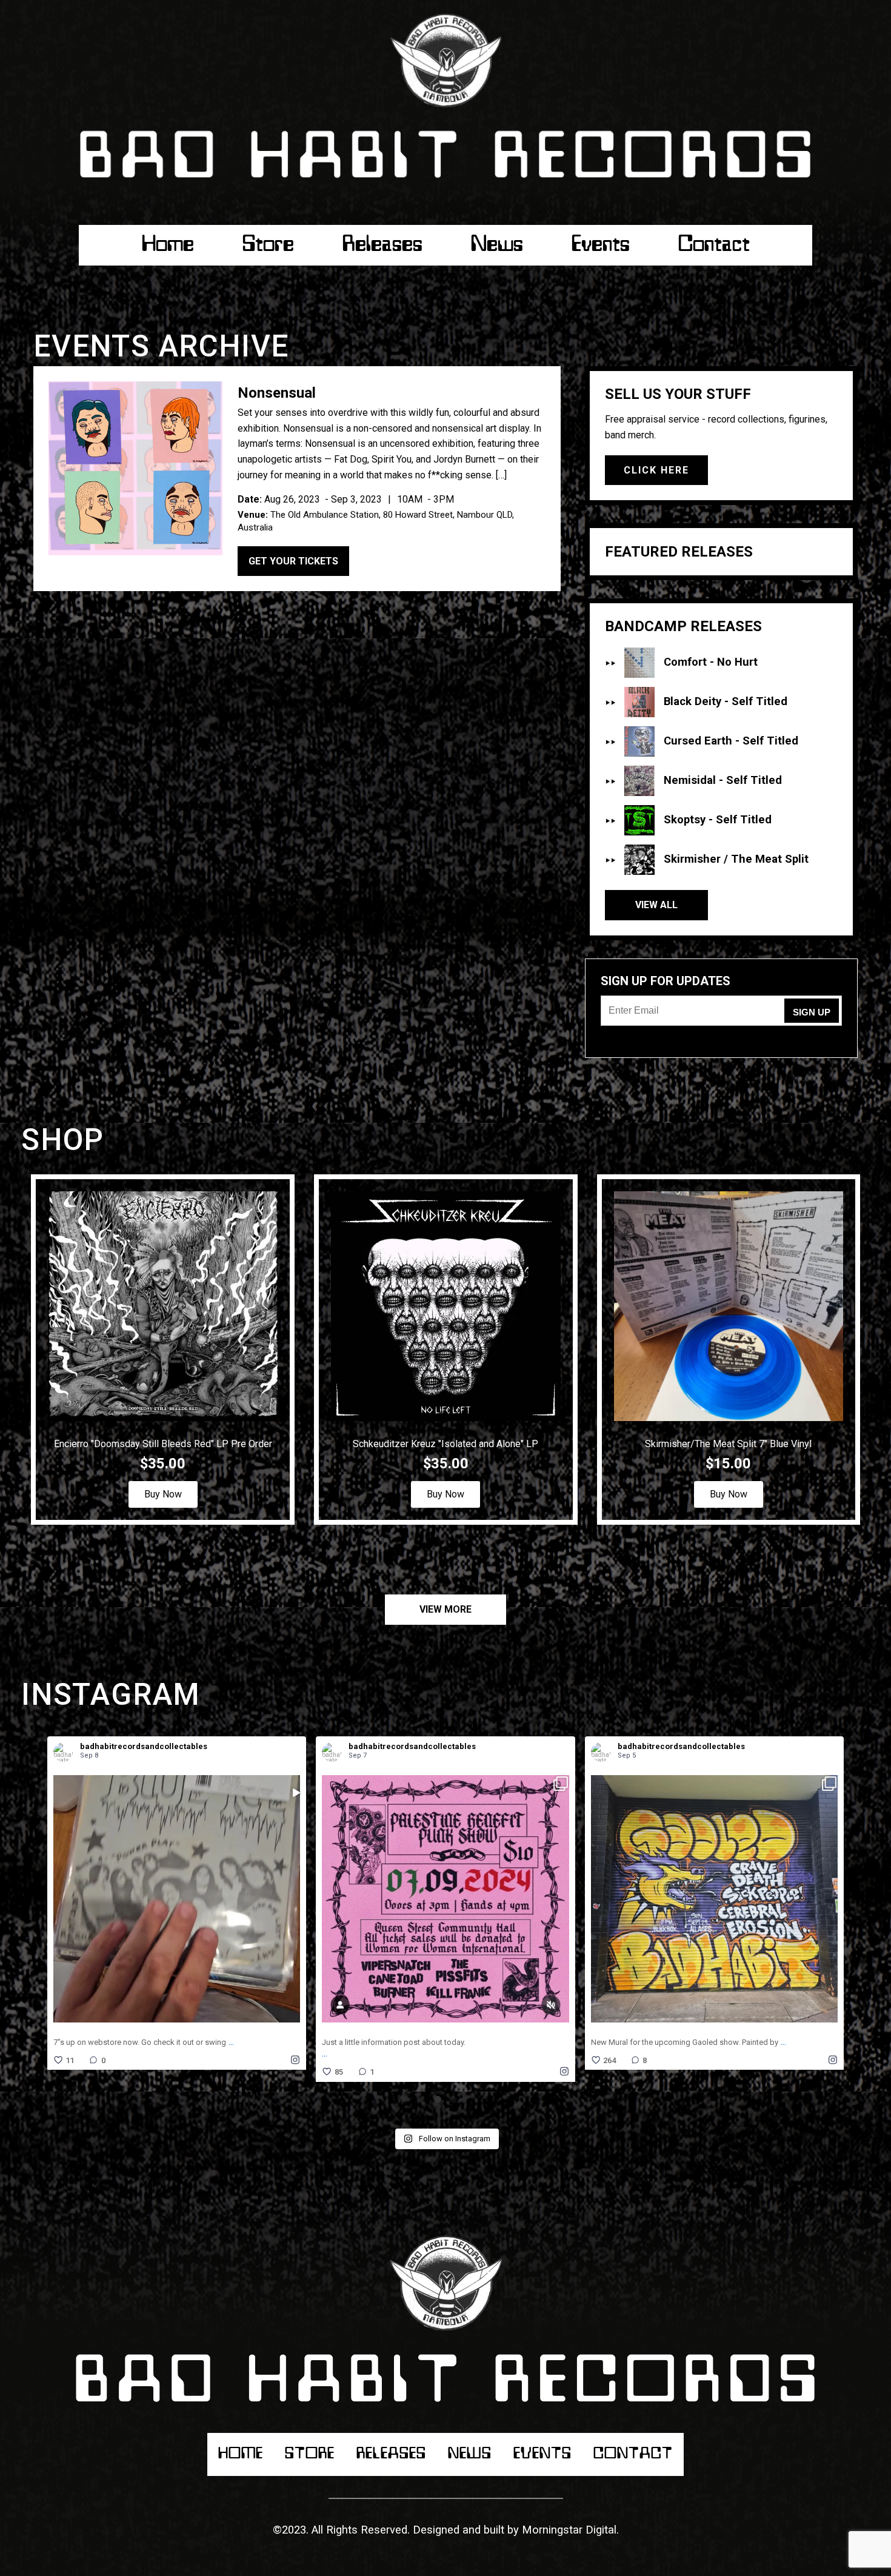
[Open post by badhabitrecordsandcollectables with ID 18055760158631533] (177, 1899)
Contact (714, 245)
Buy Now (163, 1494)
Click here (656, 470)
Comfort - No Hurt (711, 662)
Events (601, 245)
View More (446, 1609)
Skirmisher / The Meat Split (736, 859)
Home (168, 245)
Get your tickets (293, 561)
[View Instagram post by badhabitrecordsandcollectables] (294, 2014)
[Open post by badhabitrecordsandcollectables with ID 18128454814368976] (445, 1899)
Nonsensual (277, 393)
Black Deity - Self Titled (726, 701)
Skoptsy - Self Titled (718, 820)
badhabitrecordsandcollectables (163, 1894)
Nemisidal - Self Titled (723, 780)
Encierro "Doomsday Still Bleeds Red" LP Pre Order (163, 1444)
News (497, 245)
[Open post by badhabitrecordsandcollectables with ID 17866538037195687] (714, 1899)
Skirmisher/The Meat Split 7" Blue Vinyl (728, 1444)
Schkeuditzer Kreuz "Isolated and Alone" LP (446, 1444)
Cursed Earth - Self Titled (731, 741)
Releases (382, 245)
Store (268, 245)
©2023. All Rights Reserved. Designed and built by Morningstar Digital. (446, 2530)
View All (656, 905)
